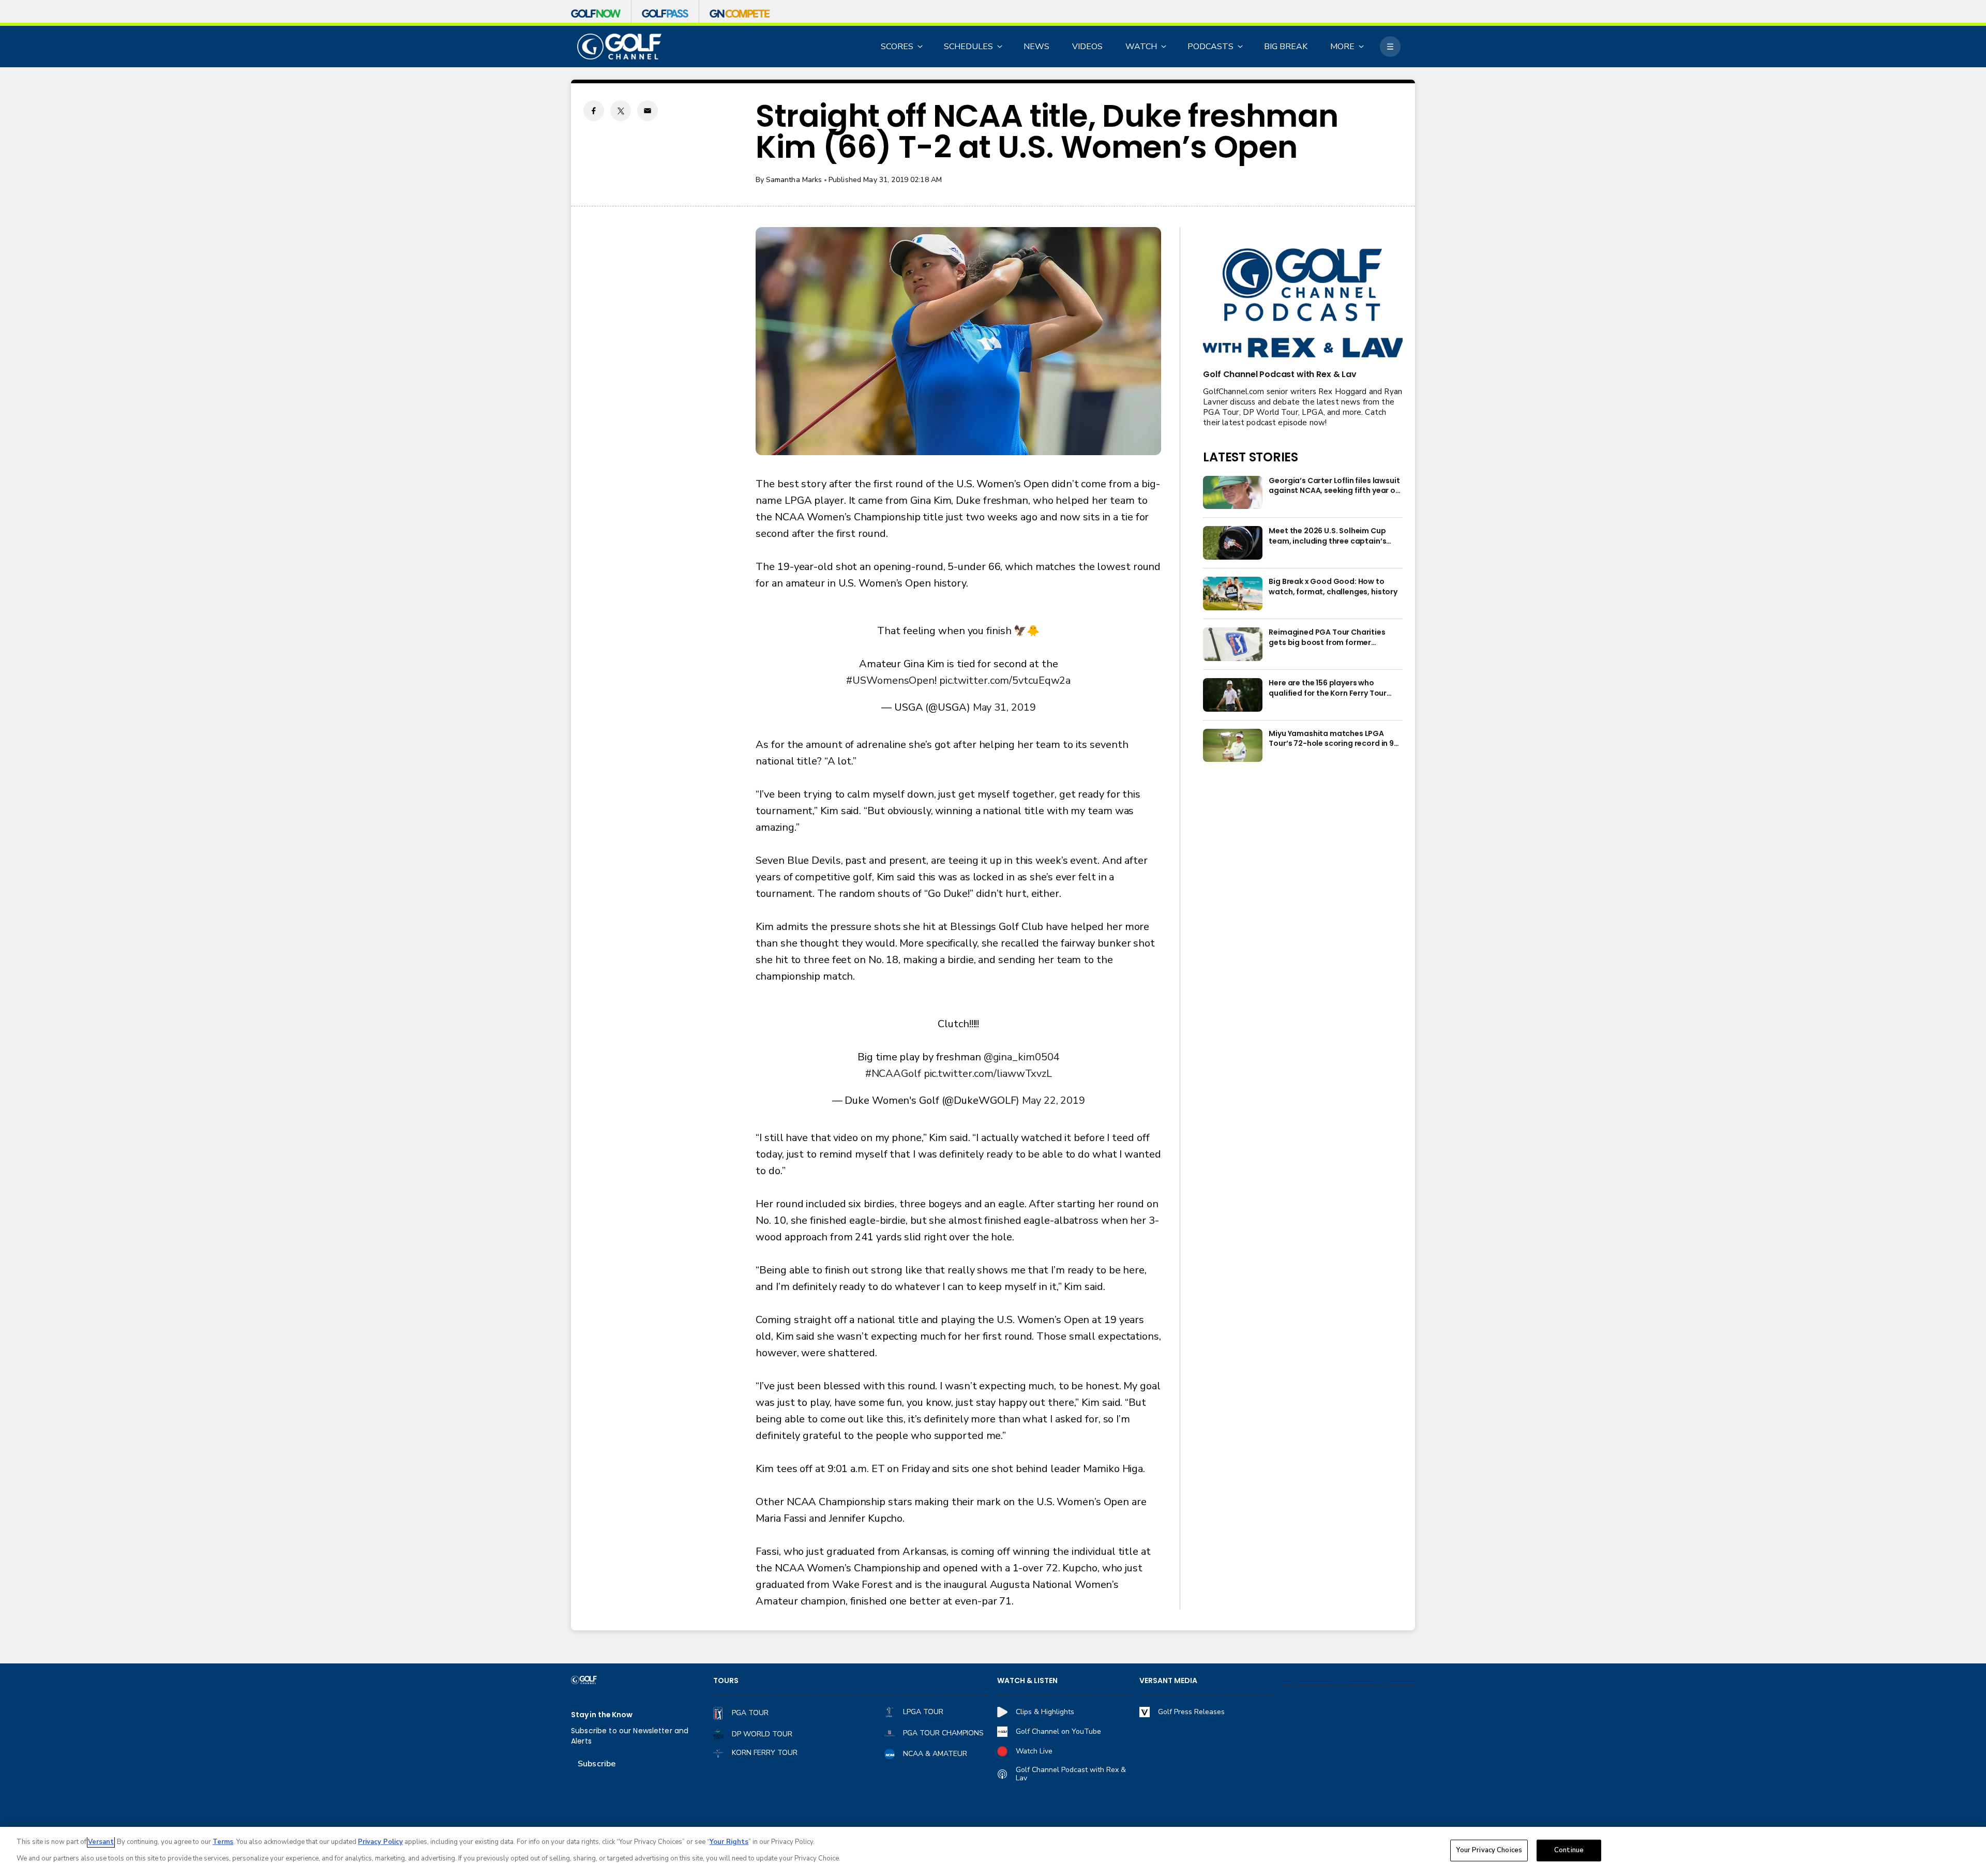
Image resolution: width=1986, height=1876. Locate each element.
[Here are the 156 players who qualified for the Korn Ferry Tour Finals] (1233, 695)
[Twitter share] (621, 111)
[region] (993, 1851)
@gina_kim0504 (1022, 1057)
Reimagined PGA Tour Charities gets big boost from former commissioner (1327, 638)
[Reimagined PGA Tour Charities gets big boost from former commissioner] (1233, 644)
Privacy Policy (380, 1842)
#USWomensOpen (890, 680)
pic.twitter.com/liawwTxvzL (988, 1074)
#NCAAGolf (893, 1074)
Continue (1569, 1850)
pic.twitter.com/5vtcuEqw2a (1005, 680)
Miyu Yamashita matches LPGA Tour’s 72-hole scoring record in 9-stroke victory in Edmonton (1333, 739)
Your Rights (729, 1842)
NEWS (1036, 47)
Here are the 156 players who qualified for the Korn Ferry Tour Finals (1328, 688)
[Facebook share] (594, 111)
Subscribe (597, 1764)
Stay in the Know (602, 1715)
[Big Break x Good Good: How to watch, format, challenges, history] (1233, 594)
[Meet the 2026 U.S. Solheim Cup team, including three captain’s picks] (1233, 543)
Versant (101, 1842)
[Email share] (648, 111)
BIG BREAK (1286, 47)
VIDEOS (1087, 47)
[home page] (619, 47)
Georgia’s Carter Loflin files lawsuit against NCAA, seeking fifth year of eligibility (1334, 486)
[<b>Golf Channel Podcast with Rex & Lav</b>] (1303, 304)
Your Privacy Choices (1489, 1850)
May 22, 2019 (1054, 1100)
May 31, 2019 (1004, 707)
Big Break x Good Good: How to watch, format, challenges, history (1333, 587)
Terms (223, 1842)
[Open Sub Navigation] (921, 47)
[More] (1390, 47)
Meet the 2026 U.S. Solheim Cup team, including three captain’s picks (1327, 536)
